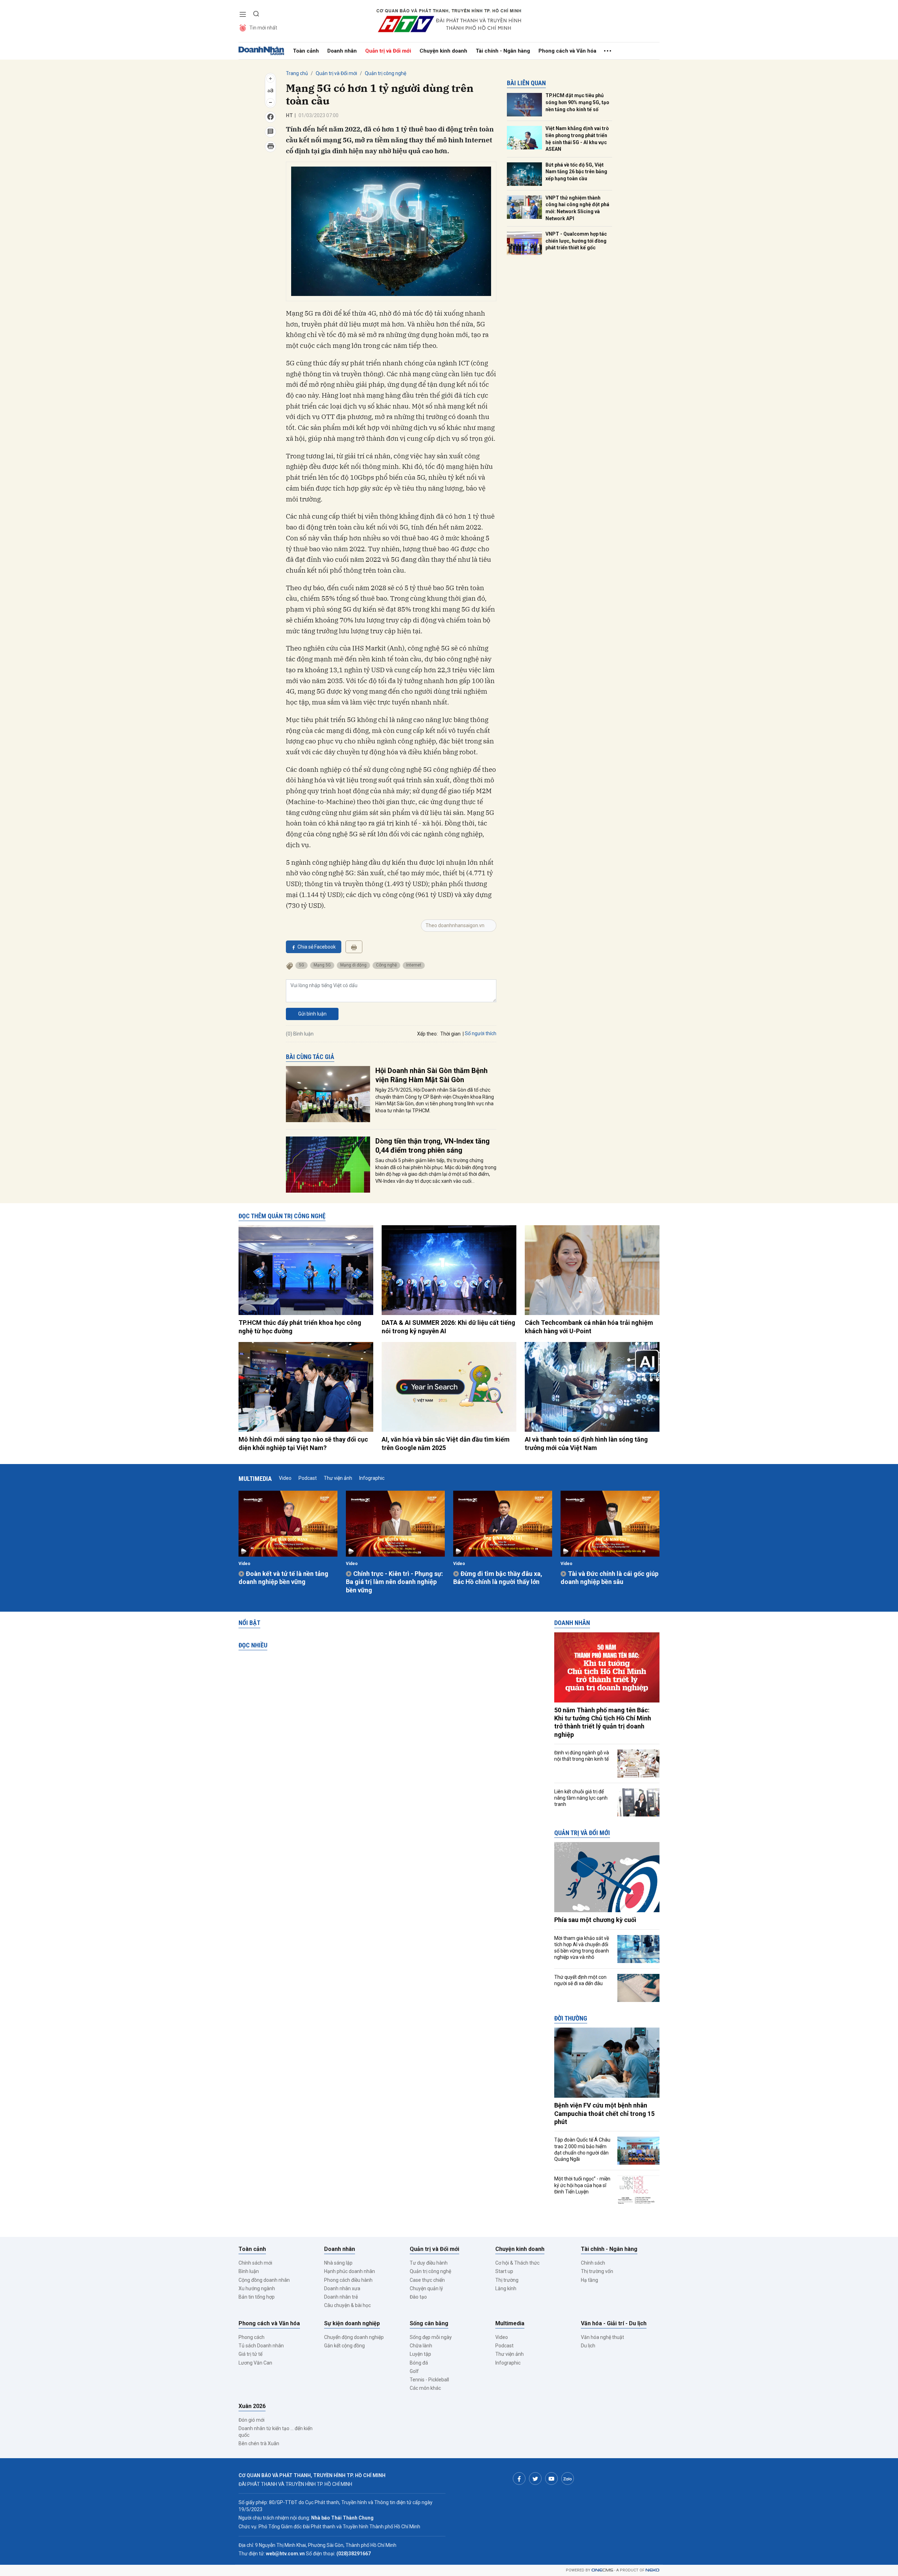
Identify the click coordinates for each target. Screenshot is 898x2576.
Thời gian (450, 1034)
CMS (602, 2570)
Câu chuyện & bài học (347, 2305)
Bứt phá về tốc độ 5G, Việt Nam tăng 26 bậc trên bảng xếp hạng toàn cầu (576, 172)
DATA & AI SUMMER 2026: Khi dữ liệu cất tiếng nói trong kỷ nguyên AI (448, 1327)
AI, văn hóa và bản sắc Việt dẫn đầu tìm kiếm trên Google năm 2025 (446, 1443)
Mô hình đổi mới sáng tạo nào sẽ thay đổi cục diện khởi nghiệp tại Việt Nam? (303, 1443)
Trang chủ (297, 73)
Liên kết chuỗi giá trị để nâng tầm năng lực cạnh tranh (581, 1798)
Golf (414, 2371)
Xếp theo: (427, 1034)
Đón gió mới (252, 2420)
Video (285, 1478)
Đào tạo (418, 2297)
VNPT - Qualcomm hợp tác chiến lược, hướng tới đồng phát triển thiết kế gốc (576, 241)
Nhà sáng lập (338, 2263)
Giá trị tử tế (250, 2354)
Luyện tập (420, 2354)
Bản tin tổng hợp (257, 2297)
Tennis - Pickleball (429, 2380)
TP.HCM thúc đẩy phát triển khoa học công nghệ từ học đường (300, 1327)
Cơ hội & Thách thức (517, 2263)
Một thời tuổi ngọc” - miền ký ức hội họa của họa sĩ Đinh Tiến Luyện (582, 2185)
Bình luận (249, 2271)
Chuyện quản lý (426, 2288)
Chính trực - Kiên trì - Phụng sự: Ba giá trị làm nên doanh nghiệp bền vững (394, 1582)
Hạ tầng (589, 2280)
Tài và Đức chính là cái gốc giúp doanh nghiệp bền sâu (609, 1578)
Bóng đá (419, 2363)
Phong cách (252, 2337)
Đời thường (571, 2018)
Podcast (308, 1478)
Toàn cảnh (306, 51)
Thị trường (507, 2280)
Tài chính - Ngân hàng (503, 51)
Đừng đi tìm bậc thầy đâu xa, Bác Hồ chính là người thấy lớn (498, 1578)
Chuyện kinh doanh (443, 51)
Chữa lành (421, 2346)
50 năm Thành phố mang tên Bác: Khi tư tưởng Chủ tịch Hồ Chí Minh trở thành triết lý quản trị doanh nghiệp (603, 1722)
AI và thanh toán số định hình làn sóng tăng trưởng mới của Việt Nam (586, 1443)
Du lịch (588, 2346)
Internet (414, 965)
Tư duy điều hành (429, 2263)
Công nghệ (386, 965)
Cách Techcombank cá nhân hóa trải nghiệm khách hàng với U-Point (589, 1327)
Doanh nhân (342, 51)
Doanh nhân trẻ (341, 2297)
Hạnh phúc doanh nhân (350, 2271)
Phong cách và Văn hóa (567, 51)
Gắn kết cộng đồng (344, 2346)
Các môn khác (425, 2388)
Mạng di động (353, 965)
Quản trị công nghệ (386, 73)
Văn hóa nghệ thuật (602, 2337)
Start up (504, 2271)
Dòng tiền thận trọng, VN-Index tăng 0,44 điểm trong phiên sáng (433, 1146)
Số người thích (481, 1033)
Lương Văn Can (255, 2363)
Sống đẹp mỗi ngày (431, 2337)
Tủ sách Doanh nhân (261, 2346)
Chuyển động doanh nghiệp (354, 2337)
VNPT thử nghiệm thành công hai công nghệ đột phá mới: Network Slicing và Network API (577, 208)
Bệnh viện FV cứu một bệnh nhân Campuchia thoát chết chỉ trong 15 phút (604, 2113)
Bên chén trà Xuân (259, 2443)
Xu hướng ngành (257, 2288)
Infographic (372, 1478)
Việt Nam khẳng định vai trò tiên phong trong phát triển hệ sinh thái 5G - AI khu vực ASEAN (577, 139)
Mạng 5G (322, 965)
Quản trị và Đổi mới (388, 51)
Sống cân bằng (429, 2323)
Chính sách (593, 2263)
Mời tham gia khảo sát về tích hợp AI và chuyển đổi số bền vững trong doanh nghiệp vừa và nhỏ (582, 1948)
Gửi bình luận (312, 1014)
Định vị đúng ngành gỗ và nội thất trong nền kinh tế (582, 1756)
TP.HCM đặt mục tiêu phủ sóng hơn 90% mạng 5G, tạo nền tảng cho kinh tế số (577, 102)
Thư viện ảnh (338, 1478)
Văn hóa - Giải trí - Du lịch (614, 2323)
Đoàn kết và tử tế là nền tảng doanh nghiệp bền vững (283, 1578)
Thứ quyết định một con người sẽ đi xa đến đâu (580, 1980)
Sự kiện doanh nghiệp (352, 2323)
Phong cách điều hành (348, 2280)
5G (301, 965)
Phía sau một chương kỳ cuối (595, 1920)
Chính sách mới (255, 2263)
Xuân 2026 (252, 2406)
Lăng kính (506, 2288)
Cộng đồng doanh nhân (264, 2280)
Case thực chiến (427, 2280)
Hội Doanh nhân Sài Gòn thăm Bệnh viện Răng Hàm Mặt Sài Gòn (431, 1075)
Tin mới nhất (263, 28)
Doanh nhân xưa (342, 2288)
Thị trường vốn (597, 2271)
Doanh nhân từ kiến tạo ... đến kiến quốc (276, 2432)
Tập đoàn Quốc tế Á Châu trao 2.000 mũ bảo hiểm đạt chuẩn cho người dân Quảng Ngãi (582, 2149)
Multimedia (255, 1479)
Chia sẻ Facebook (317, 947)
